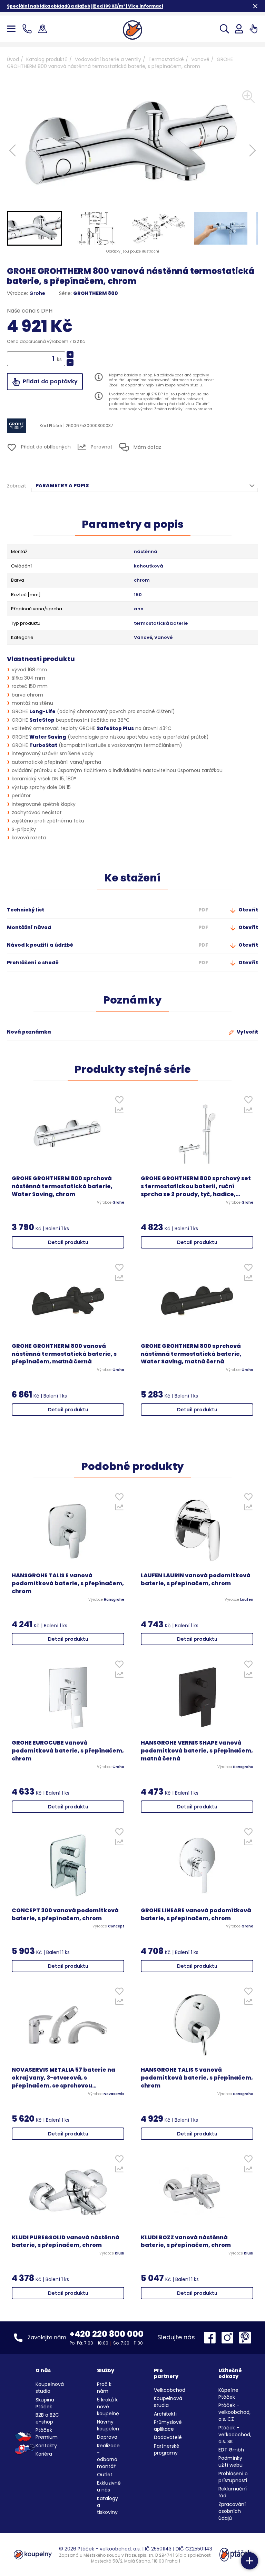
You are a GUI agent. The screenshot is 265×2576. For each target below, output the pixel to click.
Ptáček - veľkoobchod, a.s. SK (235, 2435)
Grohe (37, 293)
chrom (142, 580)
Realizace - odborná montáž (108, 2456)
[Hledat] (224, 29)
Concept (116, 1926)
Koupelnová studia (50, 2388)
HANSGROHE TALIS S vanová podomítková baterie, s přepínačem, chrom (197, 2078)
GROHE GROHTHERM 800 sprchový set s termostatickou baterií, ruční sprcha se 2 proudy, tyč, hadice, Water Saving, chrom (196, 1187)
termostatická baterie (161, 623)
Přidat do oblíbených (45, 447)
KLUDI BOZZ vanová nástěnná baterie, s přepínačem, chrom (186, 2242)
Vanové (200, 59)
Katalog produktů (47, 59)
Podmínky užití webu (230, 2461)
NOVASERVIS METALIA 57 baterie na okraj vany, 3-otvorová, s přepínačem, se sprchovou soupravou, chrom (63, 2078)
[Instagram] (229, 2338)
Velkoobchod (170, 2390)
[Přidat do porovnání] (119, 1112)
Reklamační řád (233, 2492)
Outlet (105, 2475)
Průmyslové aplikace (168, 2426)
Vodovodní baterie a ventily (108, 59)
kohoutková (149, 566)
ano (139, 609)
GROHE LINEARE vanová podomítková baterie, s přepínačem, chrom (196, 1914)
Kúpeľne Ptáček (228, 2394)
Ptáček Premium (47, 2434)
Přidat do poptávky (50, 381)
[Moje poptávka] (253, 29)
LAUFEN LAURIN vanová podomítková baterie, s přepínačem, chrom (196, 1580)
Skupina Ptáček (45, 2403)
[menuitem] (35, 228)
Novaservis (114, 2094)
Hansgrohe (114, 1600)
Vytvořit (247, 1032)
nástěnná (146, 552)
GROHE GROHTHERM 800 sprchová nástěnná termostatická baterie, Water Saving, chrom (62, 1186)
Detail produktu (68, 1242)
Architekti (165, 2414)
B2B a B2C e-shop (47, 2418)
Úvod (13, 59)
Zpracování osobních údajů (232, 2511)
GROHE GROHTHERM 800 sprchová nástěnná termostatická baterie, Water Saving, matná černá (191, 1354)
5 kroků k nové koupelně (108, 2407)
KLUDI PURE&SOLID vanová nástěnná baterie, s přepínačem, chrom (66, 2242)
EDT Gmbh (231, 2450)
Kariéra (44, 2454)
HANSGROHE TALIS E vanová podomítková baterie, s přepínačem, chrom (68, 1583)
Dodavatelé (168, 2437)
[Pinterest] (245, 2338)
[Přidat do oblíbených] (119, 1101)
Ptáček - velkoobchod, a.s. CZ (234, 2412)
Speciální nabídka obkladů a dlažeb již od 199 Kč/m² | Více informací (85, 6)
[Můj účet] (239, 29)
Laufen (247, 1600)
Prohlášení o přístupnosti (233, 2477)
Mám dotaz (147, 447)
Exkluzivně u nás (109, 2486)
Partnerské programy (167, 2449)
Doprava (107, 2437)
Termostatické (166, 59)
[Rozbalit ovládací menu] (249, 2561)
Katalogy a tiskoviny (107, 2505)
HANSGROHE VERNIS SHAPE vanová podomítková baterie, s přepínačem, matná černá (197, 1751)
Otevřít (248, 910)
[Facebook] (212, 2338)
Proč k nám (104, 2388)
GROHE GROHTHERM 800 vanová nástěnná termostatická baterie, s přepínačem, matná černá (64, 1354)
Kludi (120, 2253)
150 (138, 595)
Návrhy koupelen (108, 2425)
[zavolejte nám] (28, 29)
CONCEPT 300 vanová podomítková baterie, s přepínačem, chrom (65, 1914)
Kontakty (46, 2446)
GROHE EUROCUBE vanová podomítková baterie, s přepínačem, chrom (68, 1751)
